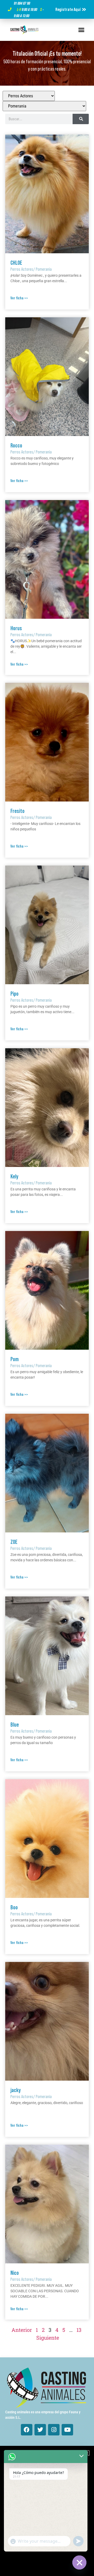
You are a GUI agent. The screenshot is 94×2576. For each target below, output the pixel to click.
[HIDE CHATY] (79, 2562)
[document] (47, 1288)
